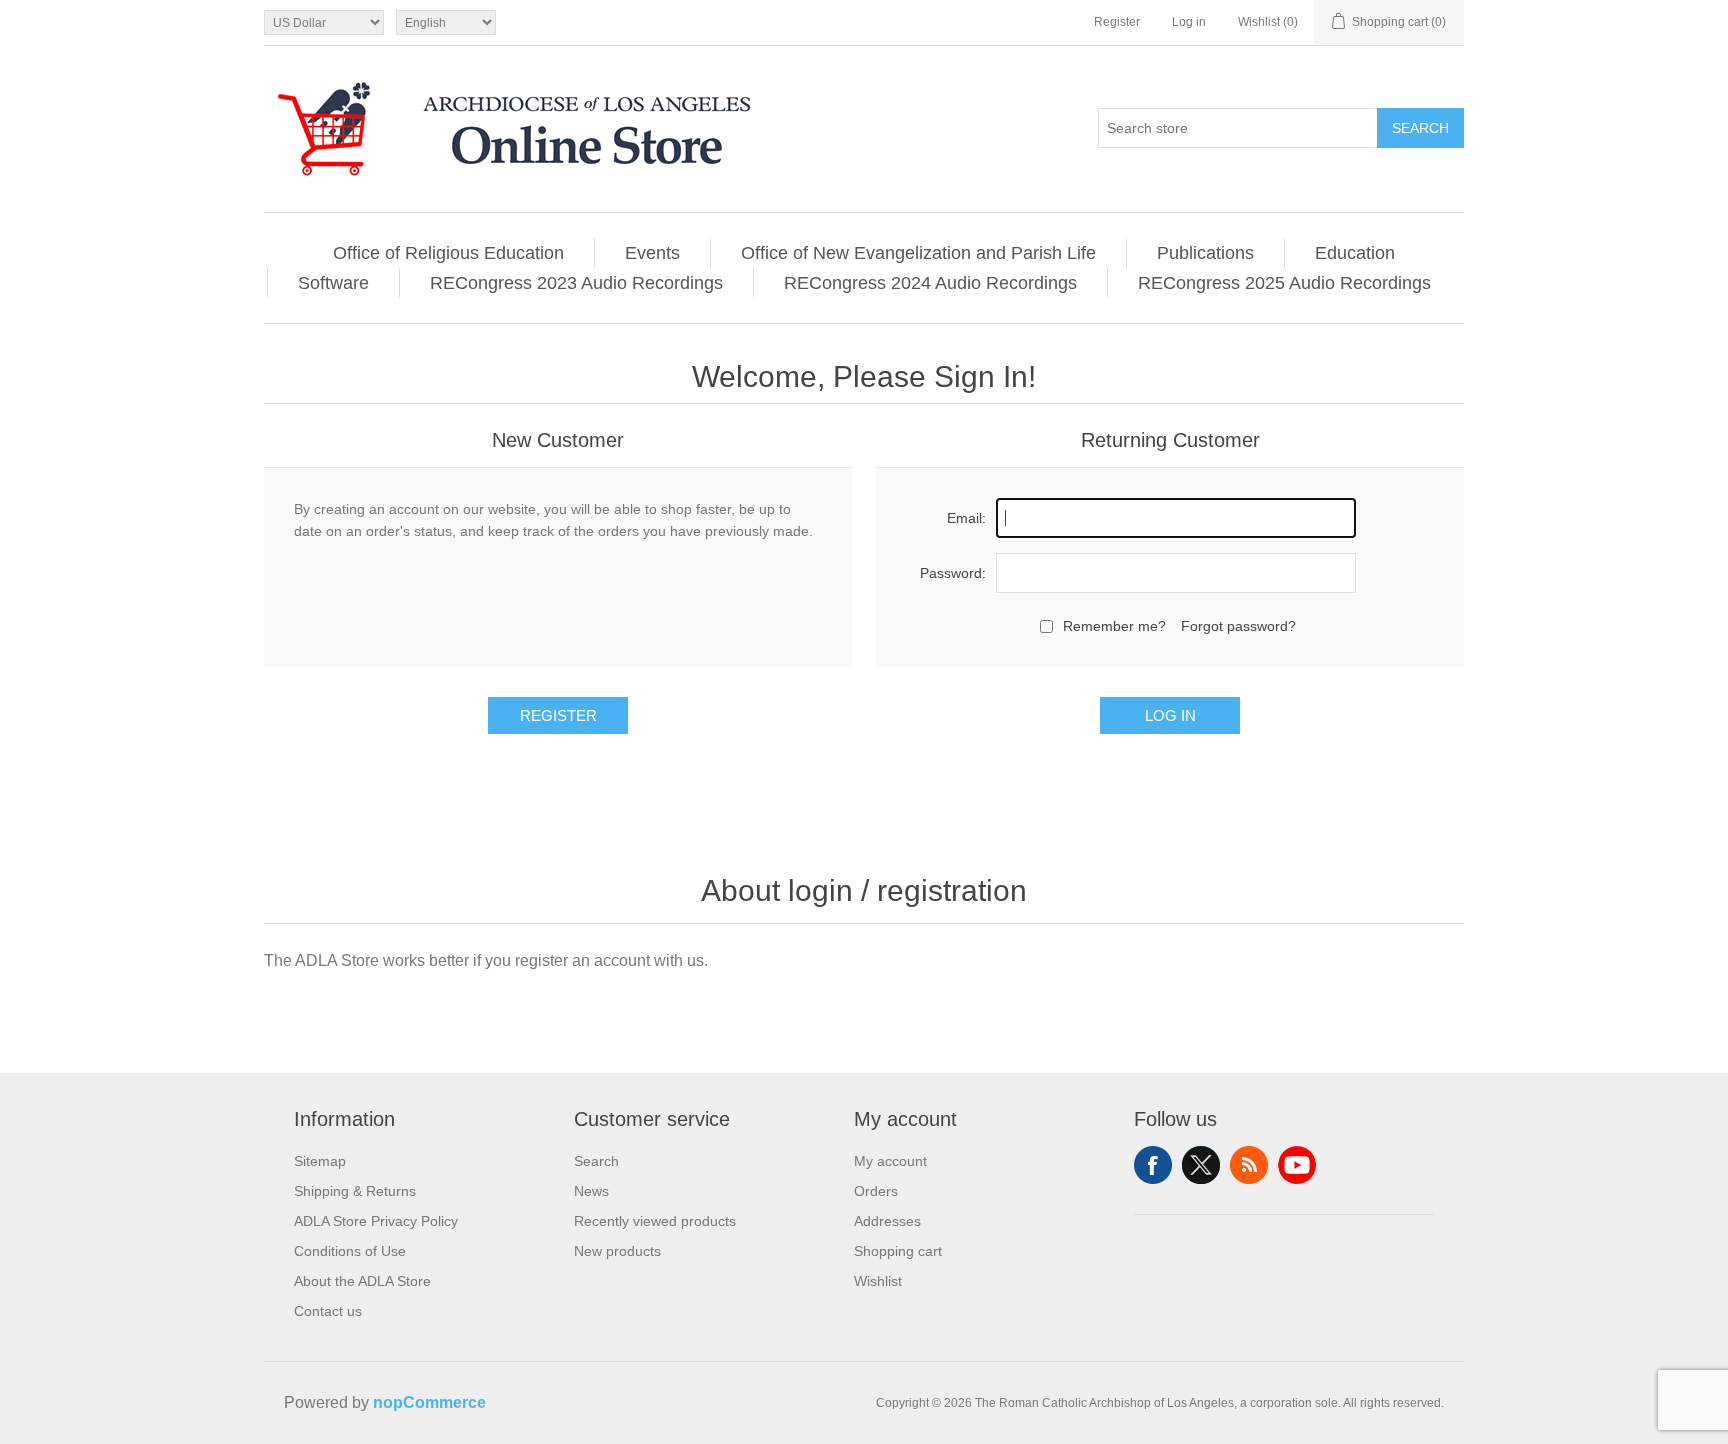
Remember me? (1114, 626)
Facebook (1153, 1165)
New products (617, 1251)
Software (333, 283)
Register (1117, 22)
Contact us (328, 1311)
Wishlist (878, 1281)
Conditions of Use (350, 1251)
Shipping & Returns (355, 1191)
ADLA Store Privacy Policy (376, 1221)
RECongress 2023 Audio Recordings (576, 283)
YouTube (1297, 1165)
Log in (1189, 22)
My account (890, 1161)
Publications (1205, 253)
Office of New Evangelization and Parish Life (918, 253)
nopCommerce (429, 1402)
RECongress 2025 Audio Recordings (1284, 283)
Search (1420, 128)
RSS (1249, 1165)
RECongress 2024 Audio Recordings (930, 283)
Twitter (1201, 1165)
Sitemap (320, 1161)
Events (652, 253)
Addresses (887, 1221)
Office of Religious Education (448, 253)
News (591, 1191)
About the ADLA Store (362, 1281)
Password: (953, 573)
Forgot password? (1238, 626)
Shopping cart (898, 1251)
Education (1355, 253)
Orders (876, 1191)
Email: (966, 518)
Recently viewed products (655, 1221)
